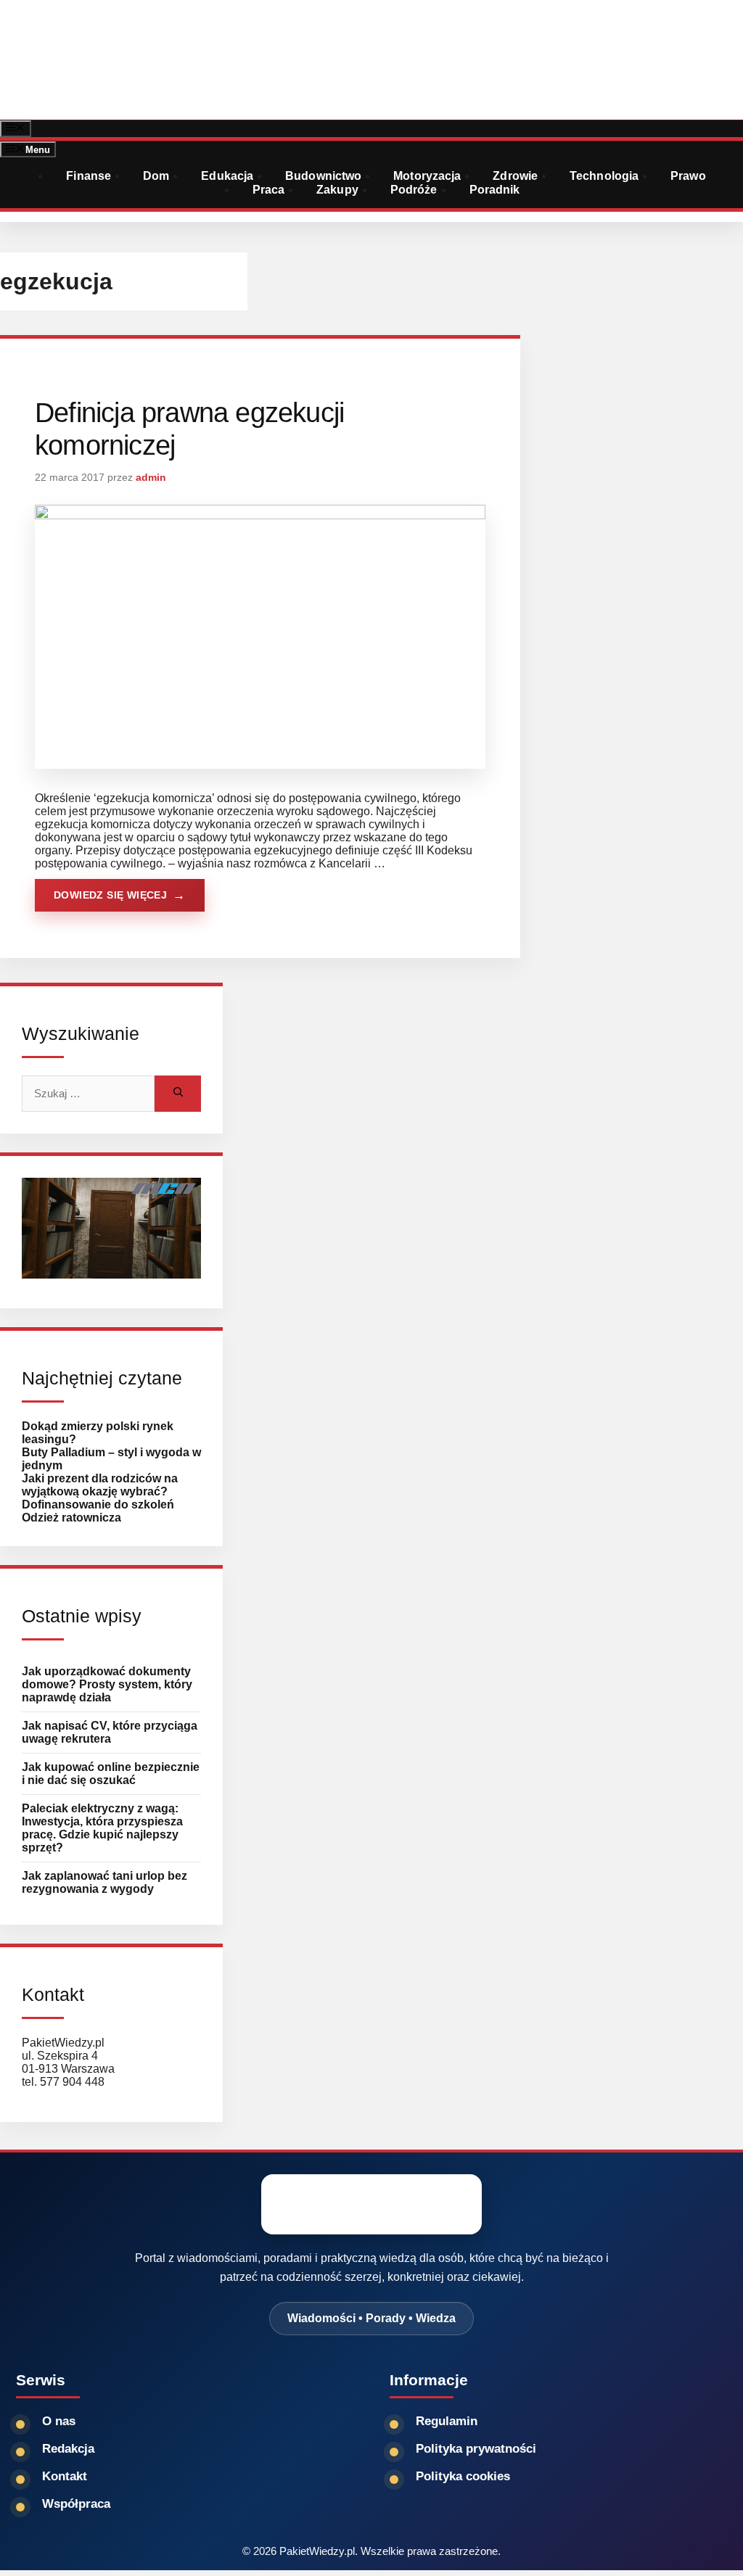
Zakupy (337, 190)
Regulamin (447, 2421)
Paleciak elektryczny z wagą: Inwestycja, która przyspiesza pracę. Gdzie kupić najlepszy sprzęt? (102, 1828)
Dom (156, 176)
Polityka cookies (463, 2476)
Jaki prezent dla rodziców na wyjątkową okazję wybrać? (100, 1485)
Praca (269, 190)
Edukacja (227, 176)
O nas (59, 2421)
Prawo (688, 176)
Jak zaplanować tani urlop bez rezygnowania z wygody (104, 1882)
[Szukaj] (178, 1094)
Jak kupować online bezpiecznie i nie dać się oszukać (111, 1774)
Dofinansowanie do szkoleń (98, 1504)
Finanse (89, 176)
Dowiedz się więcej (110, 895)
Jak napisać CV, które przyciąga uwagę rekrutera (110, 1732)
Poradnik (495, 190)
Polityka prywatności (476, 2449)
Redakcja (68, 2449)
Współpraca (76, 2504)
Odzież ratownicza (71, 1518)
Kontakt (65, 2476)
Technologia (604, 176)
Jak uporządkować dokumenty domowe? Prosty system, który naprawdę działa (107, 1684)
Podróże (414, 190)
